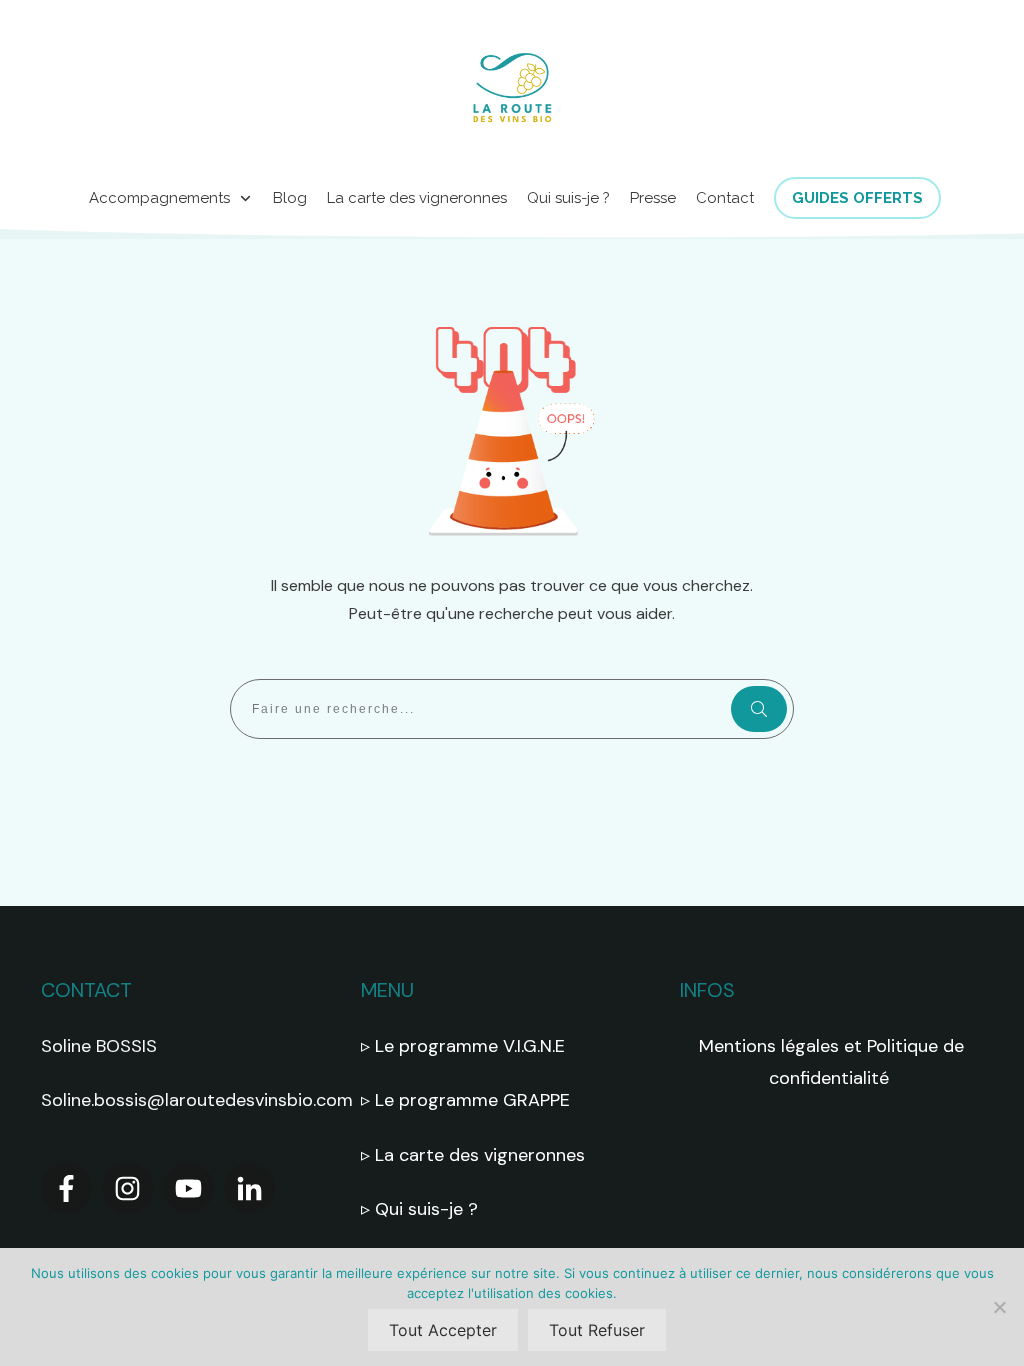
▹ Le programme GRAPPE (468, 1100)
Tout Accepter (443, 1330)
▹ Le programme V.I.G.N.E (463, 1046)
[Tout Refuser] (999, 1307)
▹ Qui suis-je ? (422, 1209)
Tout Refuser (597, 1330)
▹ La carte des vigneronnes (473, 1155)
